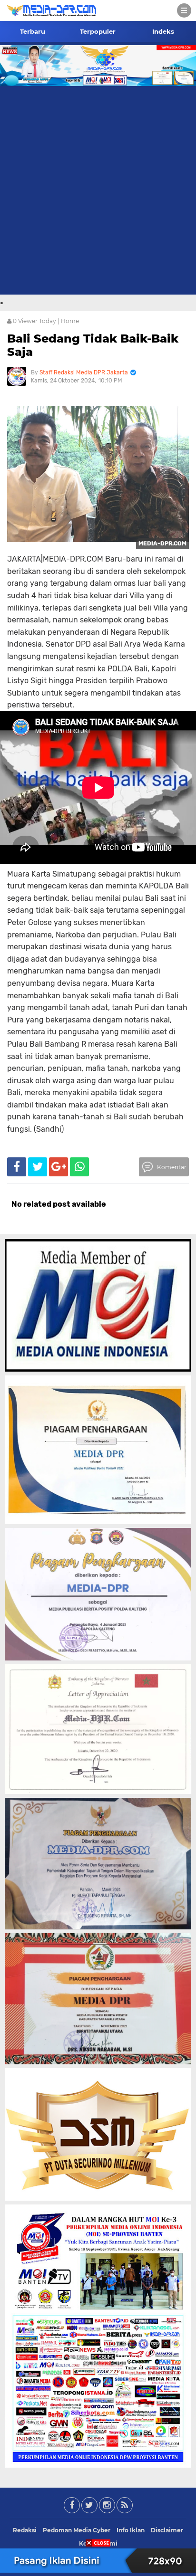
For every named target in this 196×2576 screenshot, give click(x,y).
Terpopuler (98, 31)
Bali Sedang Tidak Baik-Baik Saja (93, 345)
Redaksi (25, 2530)
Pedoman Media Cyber (77, 2530)
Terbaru (33, 31)
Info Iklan (131, 2530)
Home (70, 321)
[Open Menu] (184, 10)
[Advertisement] (98, 192)
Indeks (163, 31)
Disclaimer (167, 2530)
